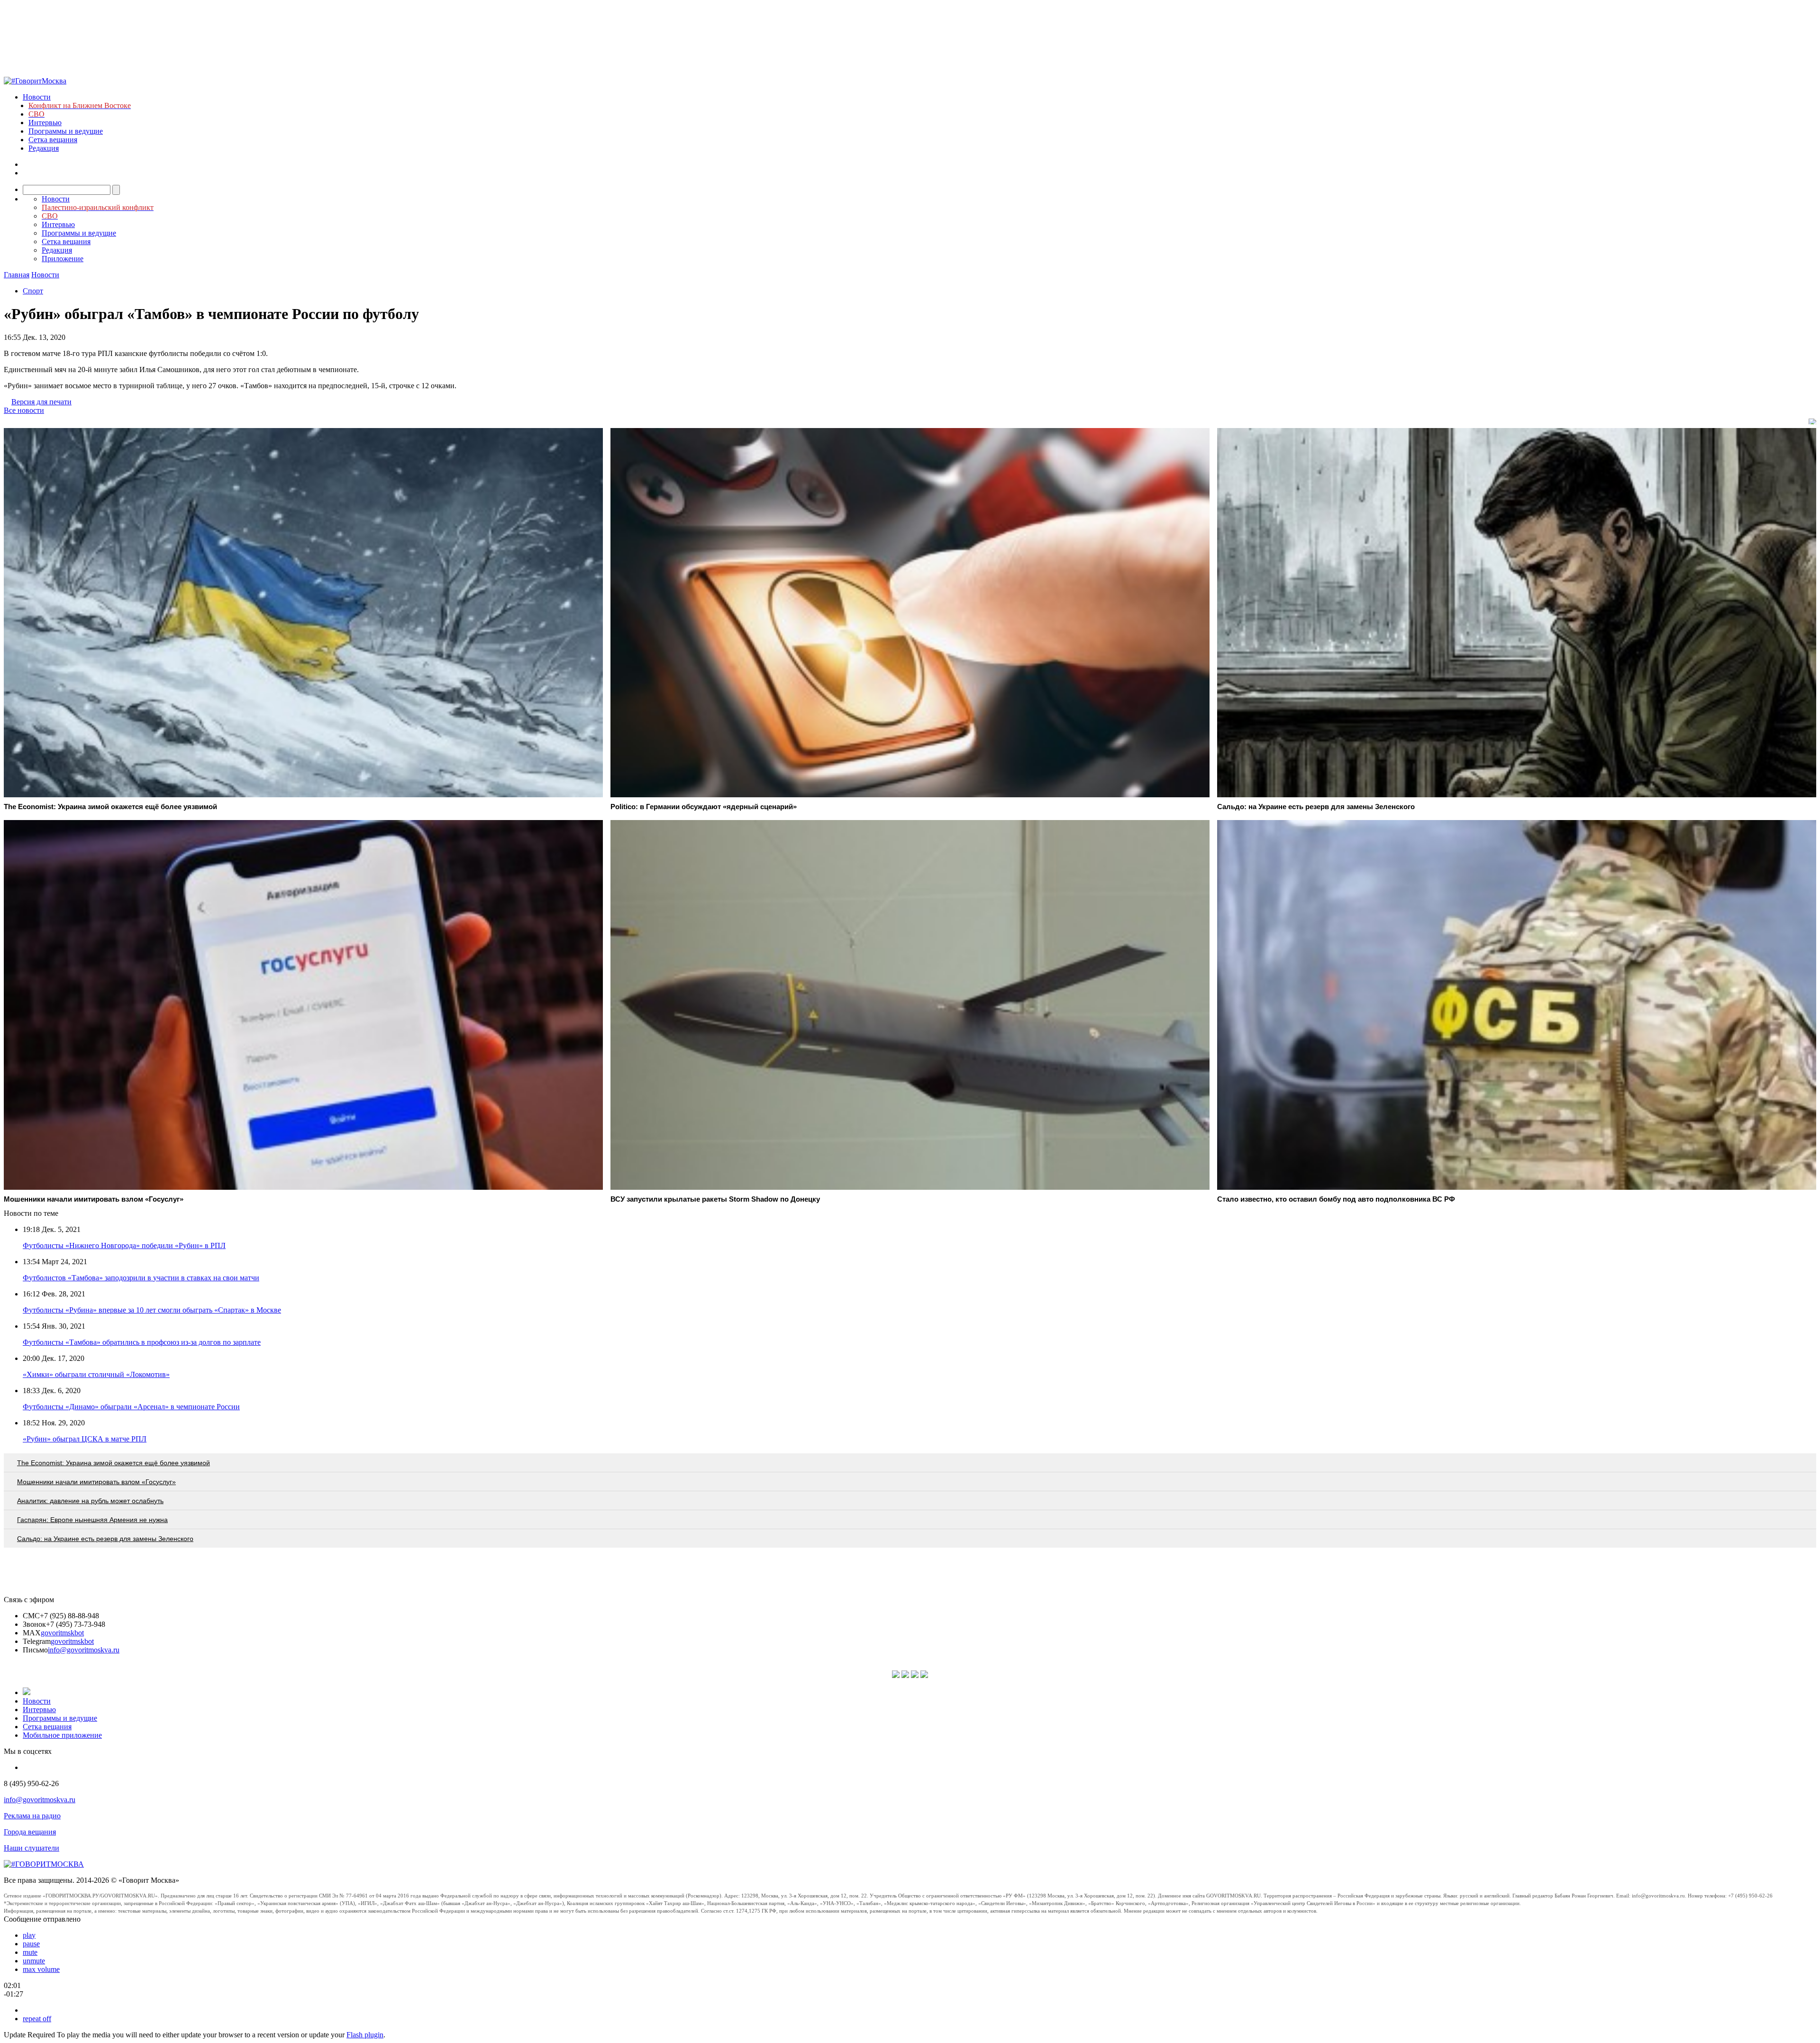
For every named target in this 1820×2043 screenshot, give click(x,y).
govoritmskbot (62, 1633)
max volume (41, 1969)
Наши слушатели (32, 1848)
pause (31, 1944)
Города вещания (30, 1832)
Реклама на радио (32, 1816)
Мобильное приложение (62, 1735)
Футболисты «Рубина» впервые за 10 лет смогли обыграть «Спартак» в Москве (152, 1310)
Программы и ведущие (66, 131)
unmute (34, 1961)
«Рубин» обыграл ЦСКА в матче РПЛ (85, 1439)
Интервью (45, 123)
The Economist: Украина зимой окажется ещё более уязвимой (114, 1463)
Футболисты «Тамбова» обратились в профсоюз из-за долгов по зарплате (142, 1342)
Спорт (33, 291)
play (29, 1935)
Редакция (44, 148)
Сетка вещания (53, 140)
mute (30, 1952)
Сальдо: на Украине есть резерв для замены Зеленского (105, 1539)
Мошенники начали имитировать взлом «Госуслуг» (96, 1482)
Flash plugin (365, 2035)
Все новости (24, 410)
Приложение (63, 259)
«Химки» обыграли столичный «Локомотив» (96, 1374)
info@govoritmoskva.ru (84, 1650)
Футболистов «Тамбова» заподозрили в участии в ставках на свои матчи (141, 1278)
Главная (17, 275)
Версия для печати (41, 402)
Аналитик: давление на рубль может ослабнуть (90, 1501)
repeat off (37, 2019)
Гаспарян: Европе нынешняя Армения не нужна (92, 1520)
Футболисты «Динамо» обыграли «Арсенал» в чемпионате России (131, 1407)
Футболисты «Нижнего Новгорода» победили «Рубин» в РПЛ (124, 1245)
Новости (37, 97)
